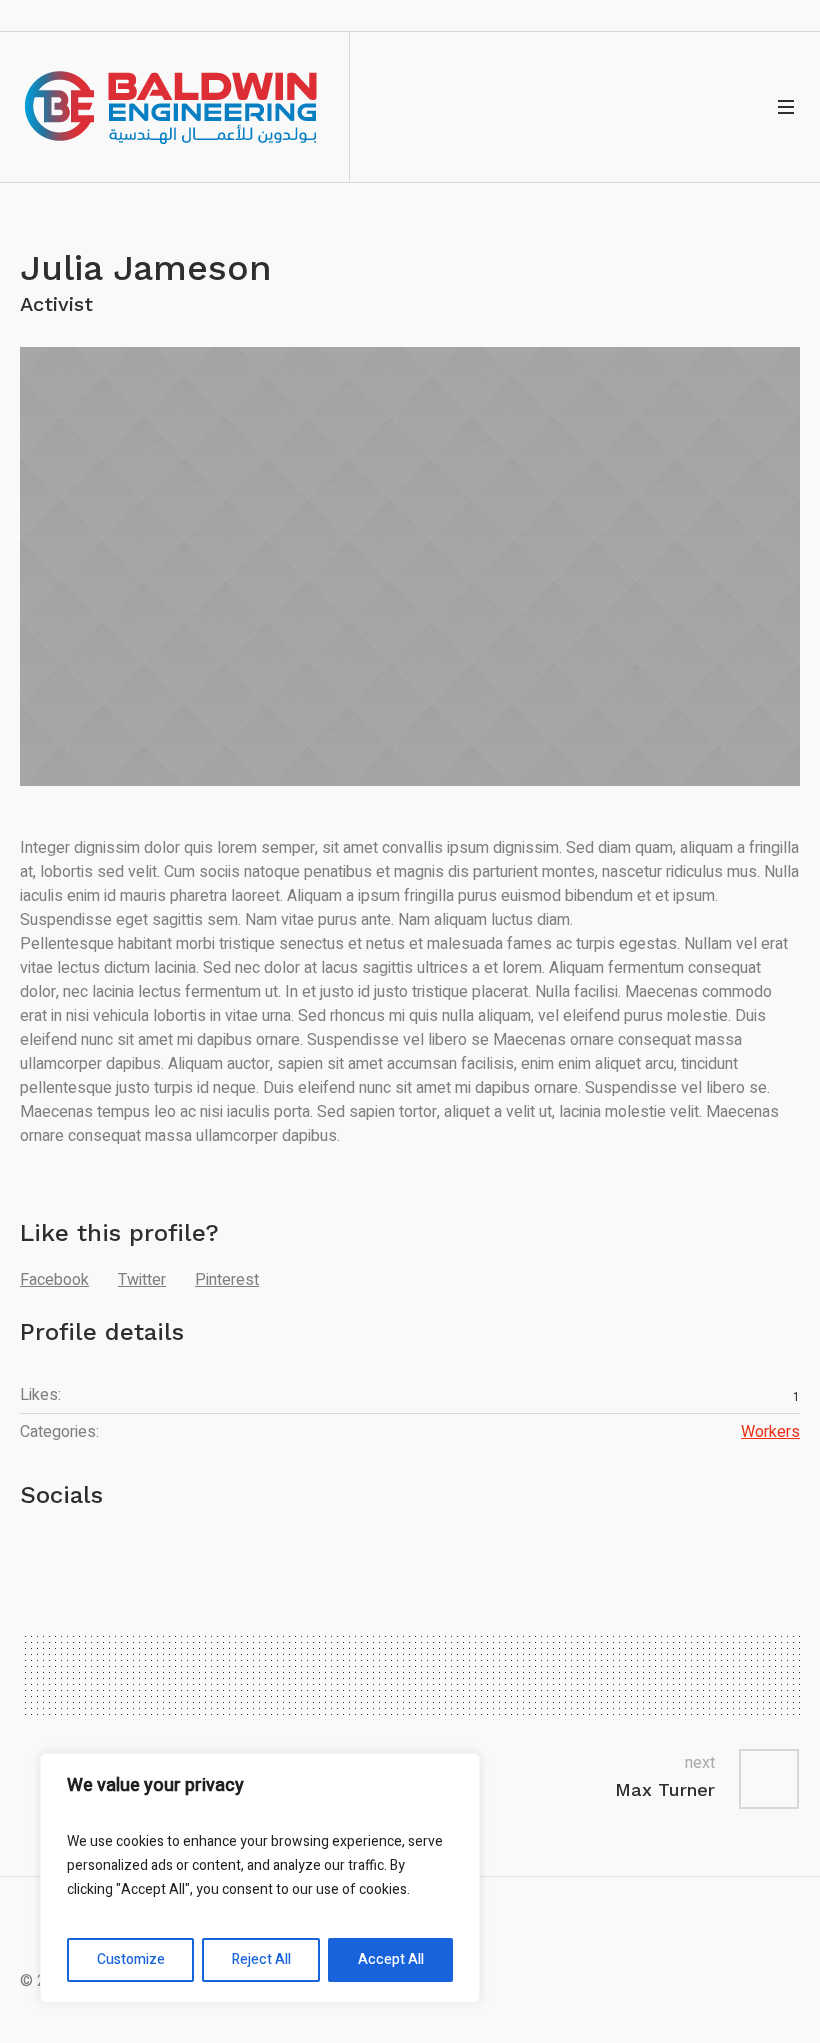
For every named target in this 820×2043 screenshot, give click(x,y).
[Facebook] (59, 1553)
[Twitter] (33, 1553)
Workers (770, 1432)
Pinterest (227, 1280)
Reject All (261, 1959)
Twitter (142, 1280)
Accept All (391, 1959)
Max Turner (665, 1789)
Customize (131, 1959)
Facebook (54, 1280)
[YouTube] (85, 1553)
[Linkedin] (111, 1553)
